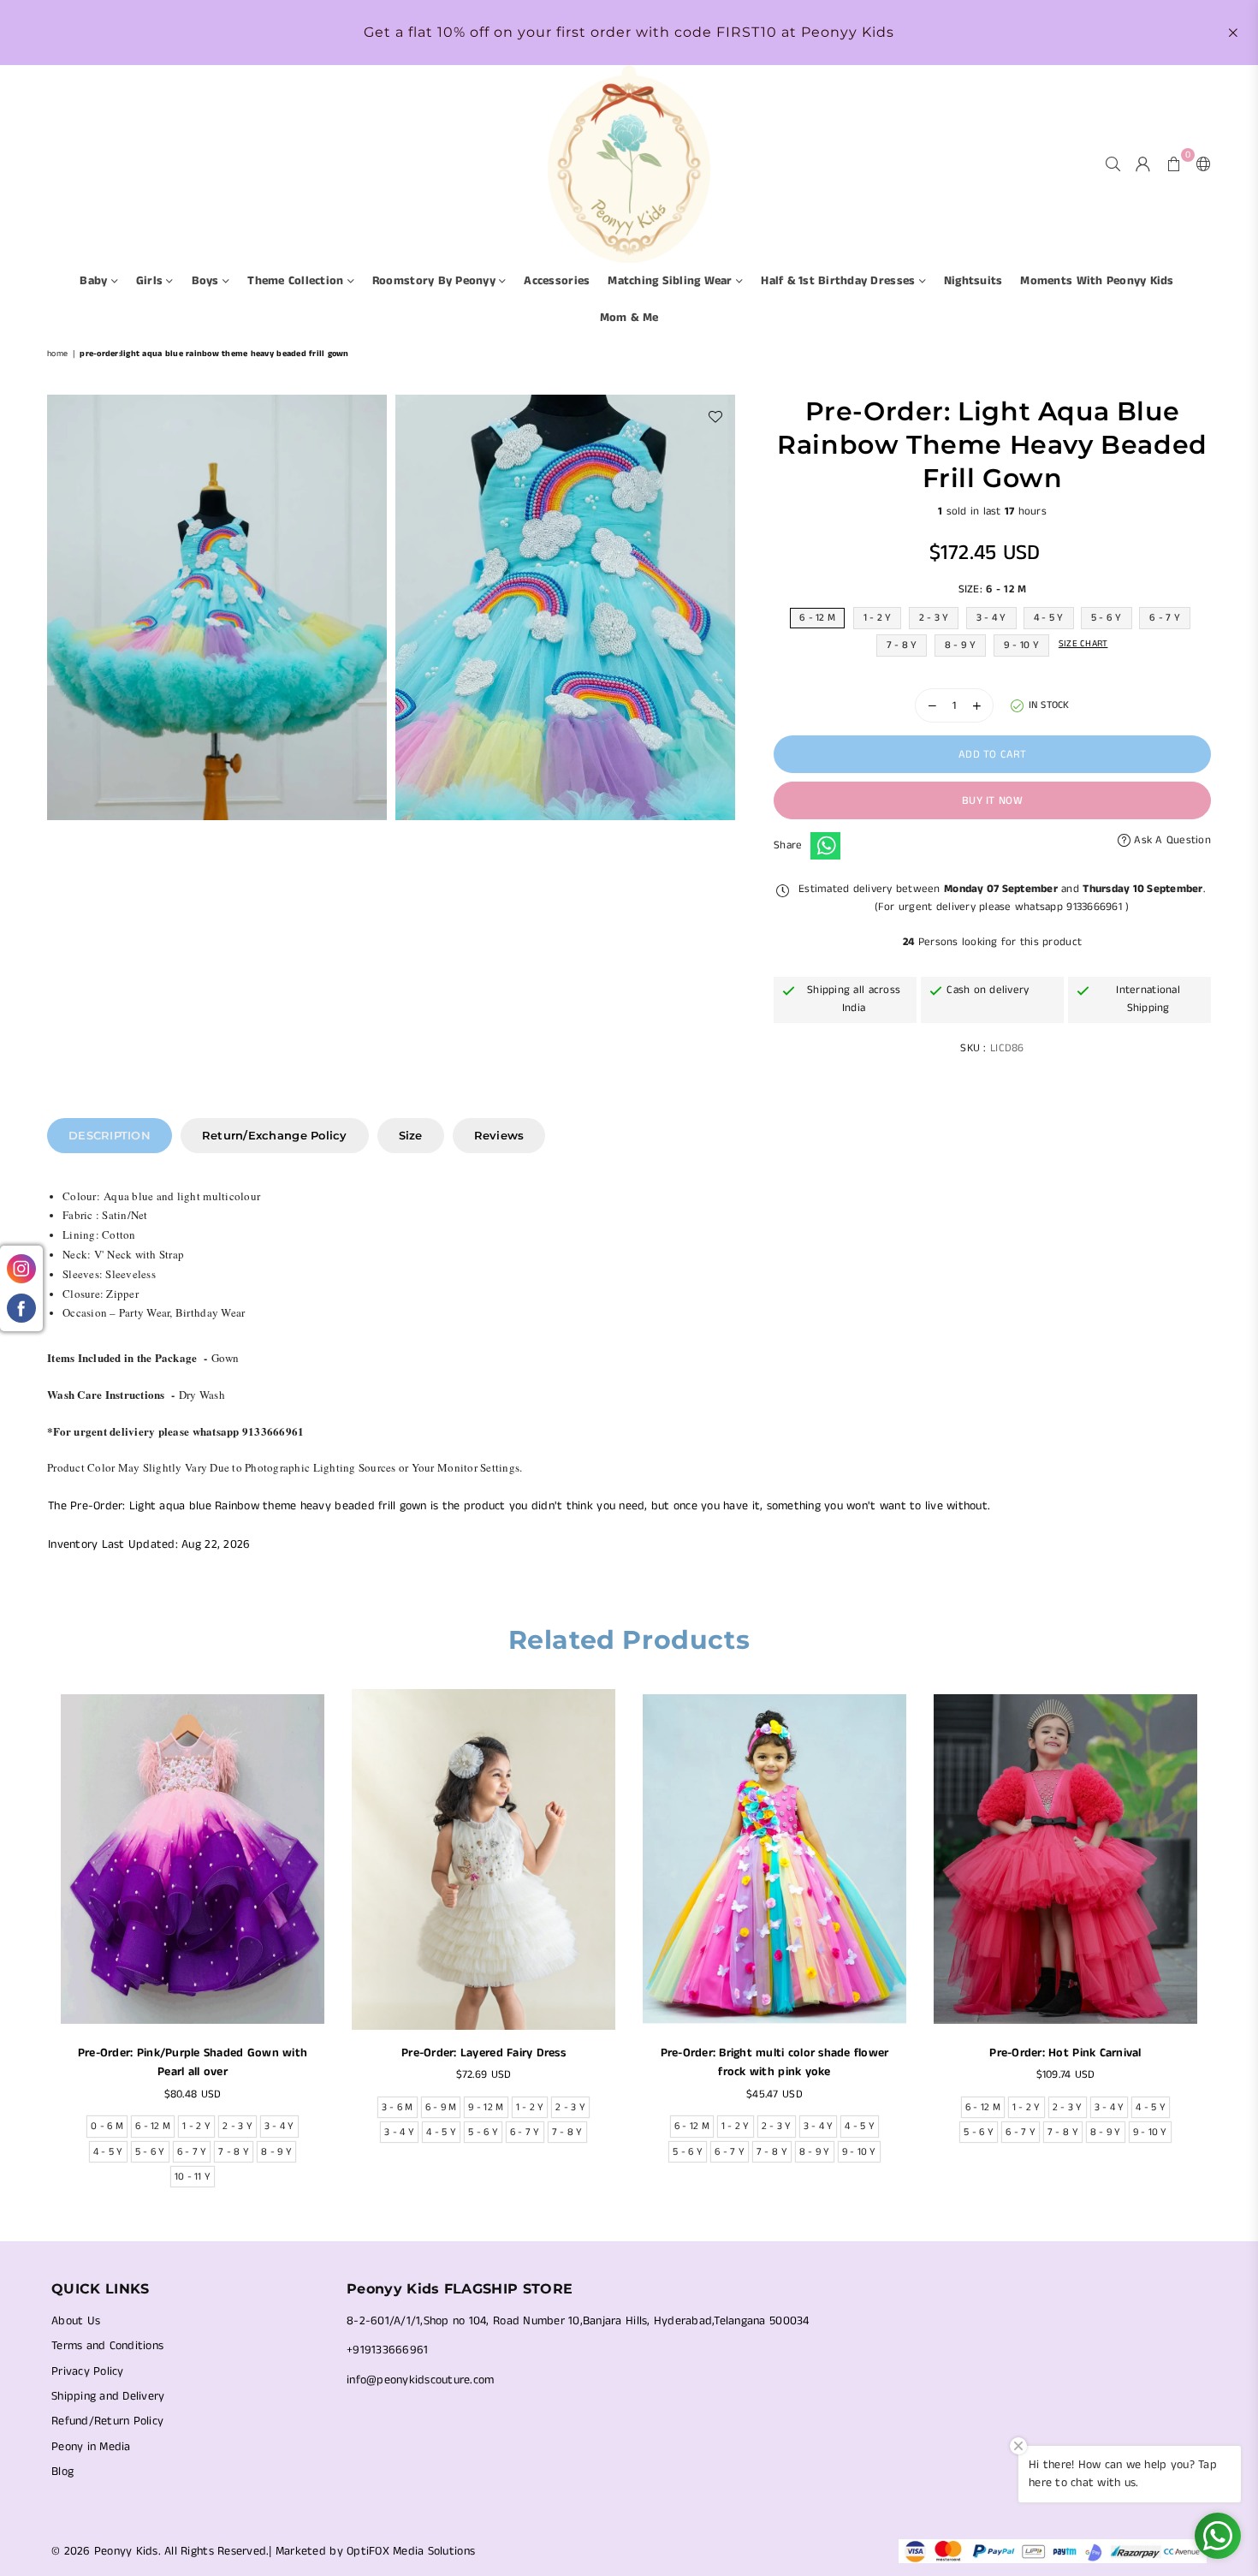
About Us (76, 2321)
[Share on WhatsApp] (825, 846)
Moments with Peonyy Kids (1097, 281)
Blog (62, 2472)
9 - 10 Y (1021, 645)
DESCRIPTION (110, 1135)
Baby (95, 281)
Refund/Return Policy (107, 2421)
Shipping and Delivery (108, 2396)
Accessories (557, 281)
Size (411, 1135)
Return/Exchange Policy (275, 1135)
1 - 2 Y (878, 618)
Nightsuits (973, 281)
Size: (993, 589)
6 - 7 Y (1165, 618)
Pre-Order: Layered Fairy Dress (484, 2053)
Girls (151, 281)
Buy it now (992, 801)
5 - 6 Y (1107, 618)
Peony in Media (91, 2447)
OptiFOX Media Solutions (411, 2551)
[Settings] (1200, 164)
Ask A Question (1171, 840)
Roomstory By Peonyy (436, 281)
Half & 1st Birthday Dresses (840, 281)
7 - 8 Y (902, 645)
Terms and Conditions (107, 2346)
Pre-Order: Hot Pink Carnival (1065, 2053)
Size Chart (1083, 644)
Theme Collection (297, 281)
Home (57, 354)
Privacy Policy (88, 2371)
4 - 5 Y (1049, 618)
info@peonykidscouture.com (421, 2380)
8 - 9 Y (961, 645)
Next (1222, 1943)
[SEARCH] (1113, 164)
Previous (36, 1943)
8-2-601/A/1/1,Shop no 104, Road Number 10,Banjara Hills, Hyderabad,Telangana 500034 (578, 2321)
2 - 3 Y (934, 618)
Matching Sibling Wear (672, 281)
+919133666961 (387, 2350)
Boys (207, 281)
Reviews (499, 1135)
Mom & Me (629, 318)
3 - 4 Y (991, 618)
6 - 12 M (817, 618)
